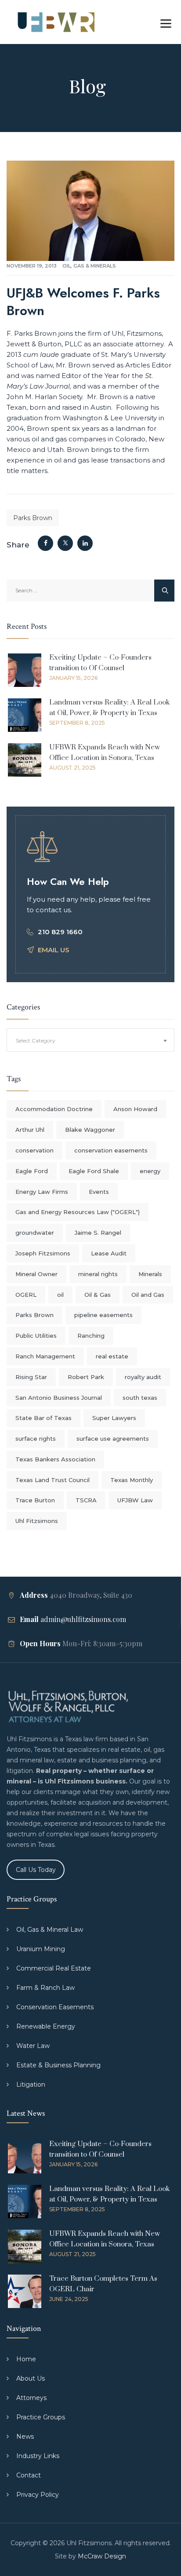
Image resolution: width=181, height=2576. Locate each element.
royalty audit (143, 1377)
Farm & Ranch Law (45, 1988)
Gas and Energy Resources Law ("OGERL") (78, 1212)
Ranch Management (45, 1356)
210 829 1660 (60, 932)
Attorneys (31, 2398)
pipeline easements (103, 1315)
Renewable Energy (46, 2026)
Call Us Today (36, 1870)
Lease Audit (109, 1253)
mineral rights (98, 1274)
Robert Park (86, 1377)
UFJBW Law (135, 1500)
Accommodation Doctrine (54, 1109)
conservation (34, 1150)
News (25, 2437)
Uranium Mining (41, 1949)
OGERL (26, 1295)
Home (26, 2359)
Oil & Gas (98, 1295)
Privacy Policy (38, 2495)
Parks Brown (33, 518)
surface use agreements (113, 1438)
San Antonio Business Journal (59, 1398)
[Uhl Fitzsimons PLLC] (54, 22)
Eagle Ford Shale (94, 1171)
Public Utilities (36, 1336)
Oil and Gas (148, 1295)
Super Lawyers (114, 1418)
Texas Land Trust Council (52, 1480)
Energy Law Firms (42, 1192)
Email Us (54, 950)
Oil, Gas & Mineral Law (50, 1930)
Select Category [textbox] (36, 1040)
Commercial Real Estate (54, 1968)
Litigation (31, 2084)
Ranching (91, 1336)
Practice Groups (41, 2417)
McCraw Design (102, 2556)
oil (60, 1295)
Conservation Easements (55, 2007)
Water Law (33, 2046)
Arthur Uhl (30, 1130)
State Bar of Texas (43, 1418)
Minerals (150, 1274)
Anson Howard (135, 1109)
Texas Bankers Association (55, 1459)
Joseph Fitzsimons (43, 1253)
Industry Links (38, 2456)
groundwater (35, 1233)
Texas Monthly (132, 1480)
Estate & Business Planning (58, 2065)
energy (150, 1171)
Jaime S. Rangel (98, 1233)
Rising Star (31, 1377)
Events (99, 1192)
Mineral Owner (36, 1274)
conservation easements (111, 1150)
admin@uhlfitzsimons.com (83, 1619)
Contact (29, 2475)
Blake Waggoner (90, 1130)
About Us (31, 2378)
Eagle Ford (32, 1171)
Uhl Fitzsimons (37, 1521)
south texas (140, 1398)
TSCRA (86, 1500)
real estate (112, 1356)
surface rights (36, 1438)
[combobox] (90, 1040)
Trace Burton (35, 1500)
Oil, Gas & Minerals (89, 266)
